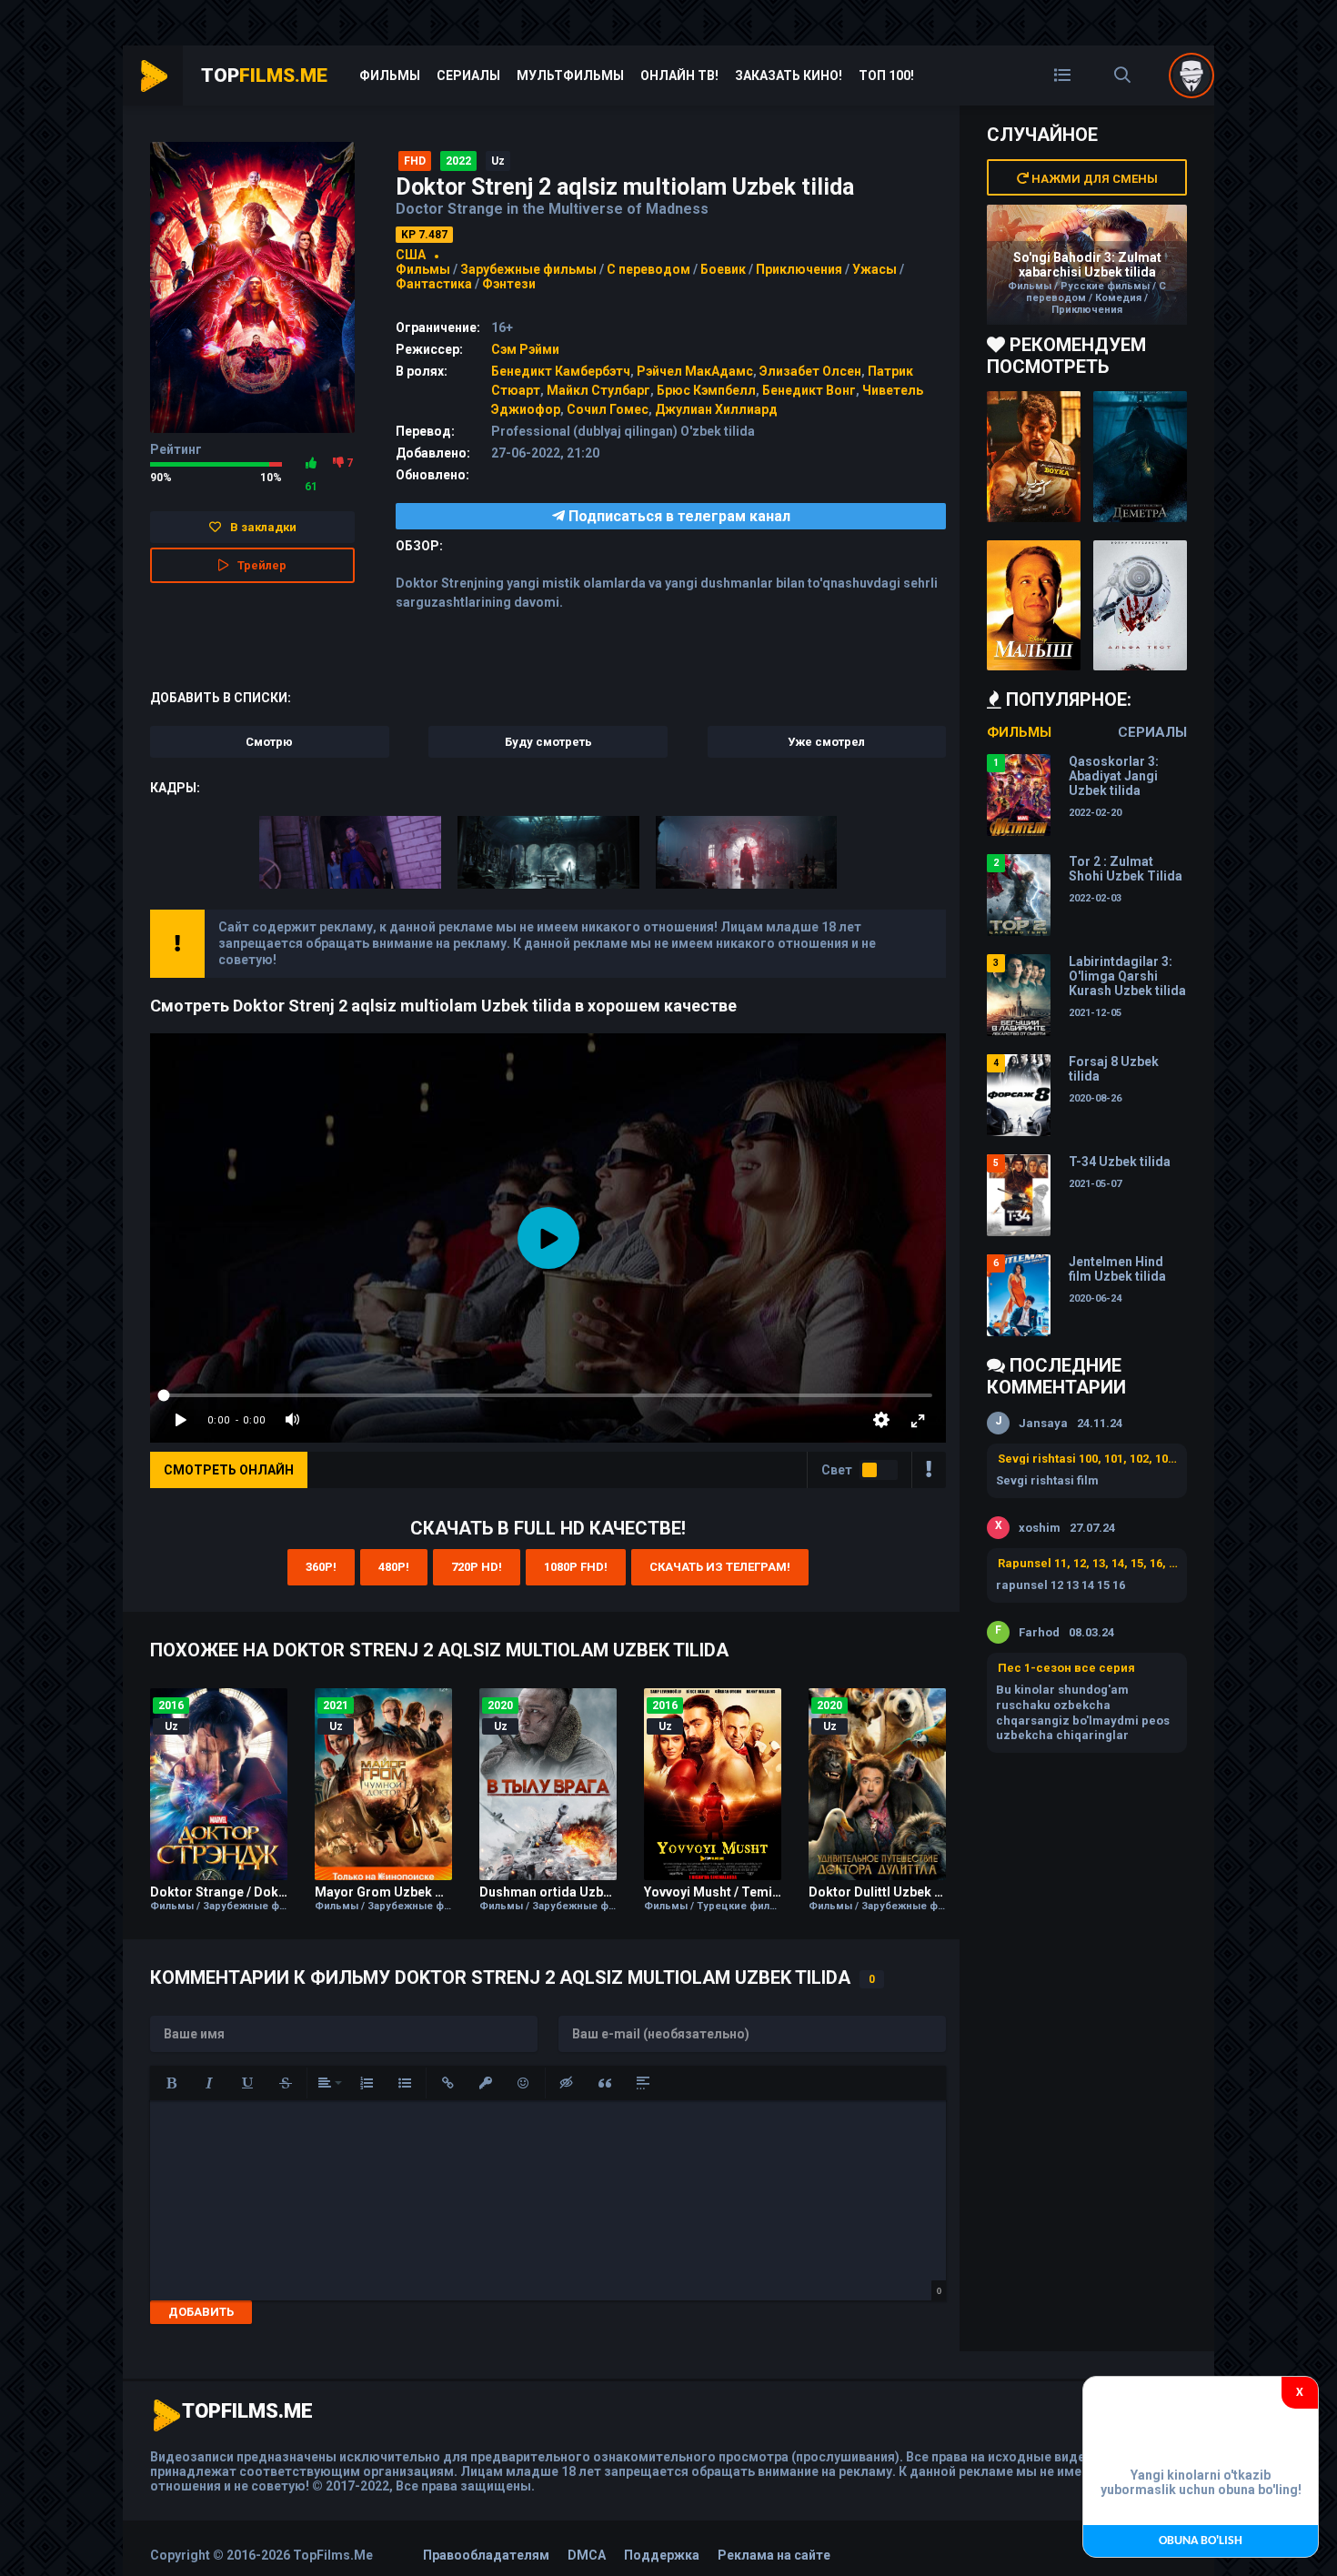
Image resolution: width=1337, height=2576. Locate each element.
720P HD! (477, 1567)
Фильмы (390, 75)
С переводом (650, 269)
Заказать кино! (789, 75)
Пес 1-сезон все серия (1066, 1668)
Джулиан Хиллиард (716, 409)
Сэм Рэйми (525, 349)
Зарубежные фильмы (528, 269)
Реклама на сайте (774, 2555)
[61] (311, 463)
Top (264, 75)
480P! (394, 1567)
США (411, 255)
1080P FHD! (576, 1567)
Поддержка (662, 2555)
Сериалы (468, 75)
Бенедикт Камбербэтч (561, 371)
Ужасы (875, 269)
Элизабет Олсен (810, 371)
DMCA (587, 2555)
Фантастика (434, 284)
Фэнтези (509, 284)
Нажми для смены (1093, 179)
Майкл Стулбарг (598, 390)
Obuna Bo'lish (1201, 2541)
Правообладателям (486, 2555)
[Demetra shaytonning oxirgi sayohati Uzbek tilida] (1140, 457)
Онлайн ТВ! (679, 75)
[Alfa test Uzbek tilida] (1140, 606)
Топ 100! (886, 75)
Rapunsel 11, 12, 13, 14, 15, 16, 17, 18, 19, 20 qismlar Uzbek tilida (1088, 1563)
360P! (321, 1567)
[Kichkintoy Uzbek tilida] (1034, 606)
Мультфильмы (570, 75)
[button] (171, 2083)
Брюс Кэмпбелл (706, 390)
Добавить (201, 2312)
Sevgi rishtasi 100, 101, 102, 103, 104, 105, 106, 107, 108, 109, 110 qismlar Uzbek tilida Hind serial (1088, 1459)
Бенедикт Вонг (809, 390)
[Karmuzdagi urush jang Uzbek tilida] (1034, 457)
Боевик (723, 269)
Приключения (799, 269)
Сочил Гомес (608, 409)
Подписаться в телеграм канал (678, 516)
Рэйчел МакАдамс (695, 371)
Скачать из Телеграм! (720, 1567)
